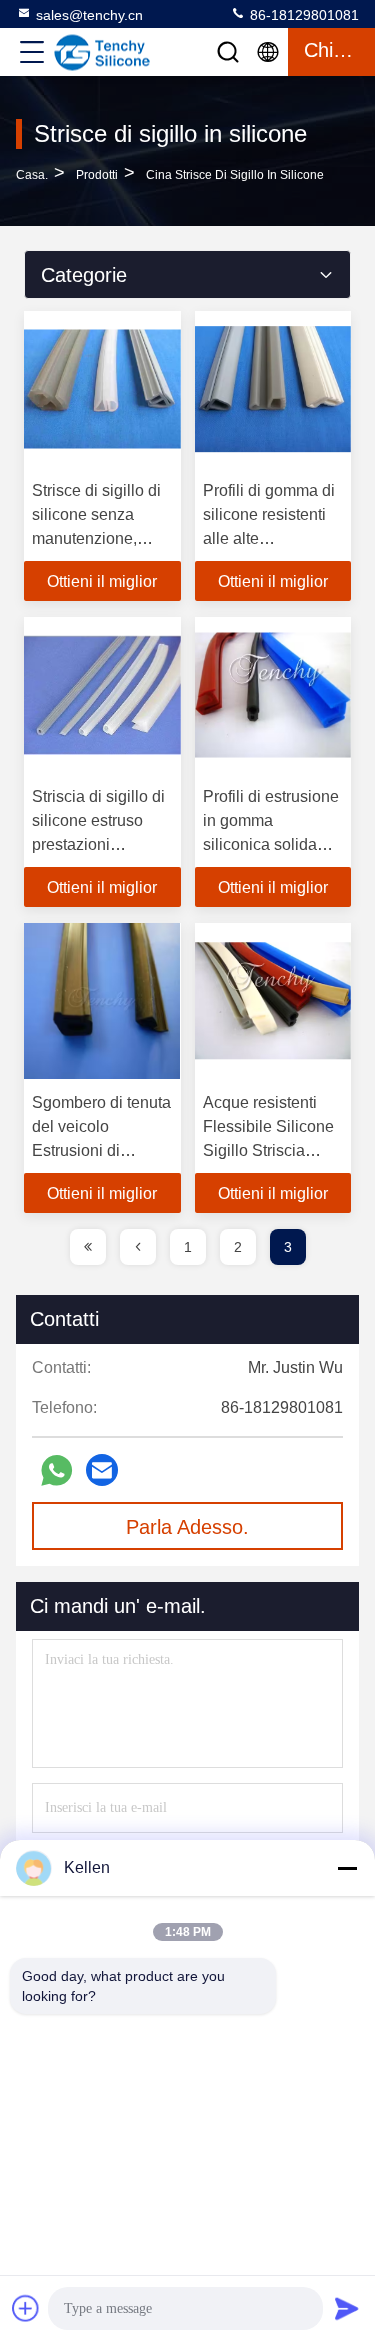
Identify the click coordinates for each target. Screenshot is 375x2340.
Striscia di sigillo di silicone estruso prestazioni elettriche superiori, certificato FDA (99, 844)
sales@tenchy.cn (89, 15)
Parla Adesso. (187, 1527)
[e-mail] (102, 1470)
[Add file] (26, 2308)
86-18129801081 (302, 15)
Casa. (32, 175)
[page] (88, 1247)
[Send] (347, 2308)
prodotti (97, 175)
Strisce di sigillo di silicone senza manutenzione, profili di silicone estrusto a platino (96, 538)
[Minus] (347, 1868)
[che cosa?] (56, 1470)
